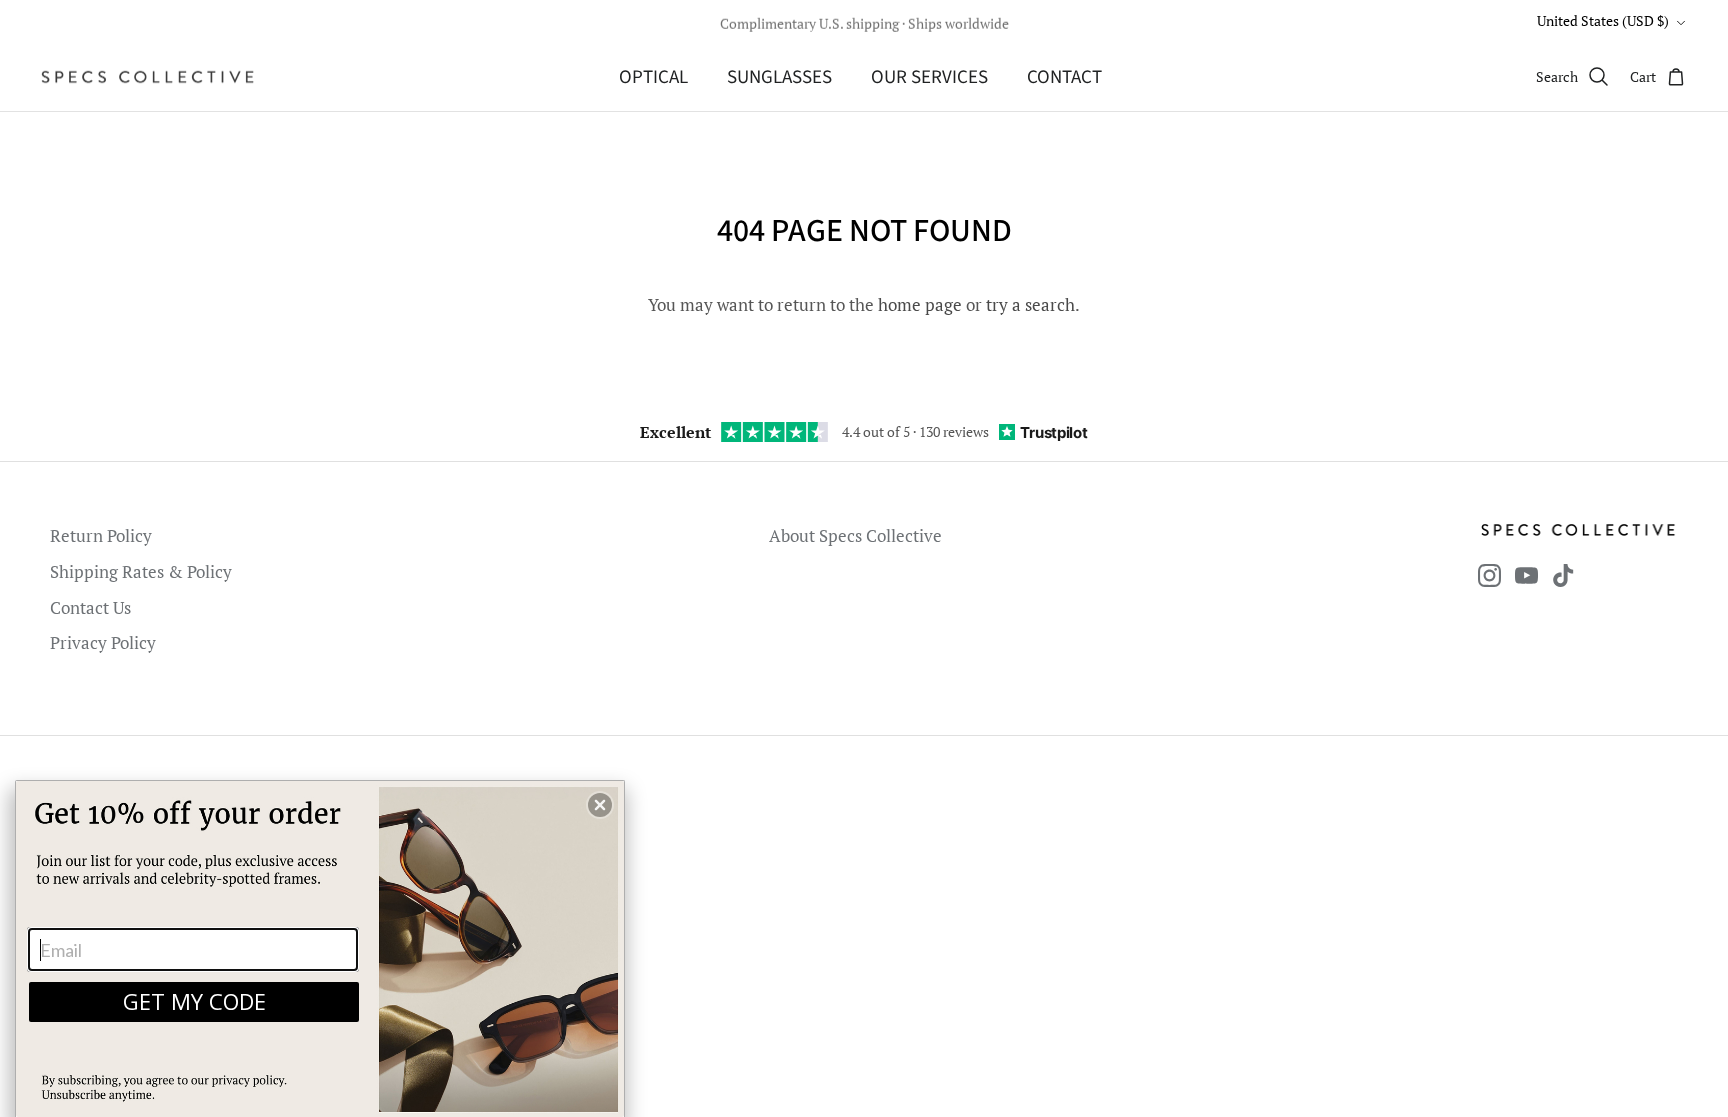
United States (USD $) (1603, 20)
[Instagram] (1489, 575)
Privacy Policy (103, 642)
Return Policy (101, 535)
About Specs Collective (855, 535)
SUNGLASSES (779, 77)
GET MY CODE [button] (194, 1001)
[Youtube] (1526, 575)
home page (920, 304)
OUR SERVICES (929, 77)
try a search (1030, 304)
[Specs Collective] (147, 77)
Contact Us (90, 607)
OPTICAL (653, 77)
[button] (600, 805)
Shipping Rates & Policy (141, 571)
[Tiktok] (1563, 575)
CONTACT (1064, 77)
